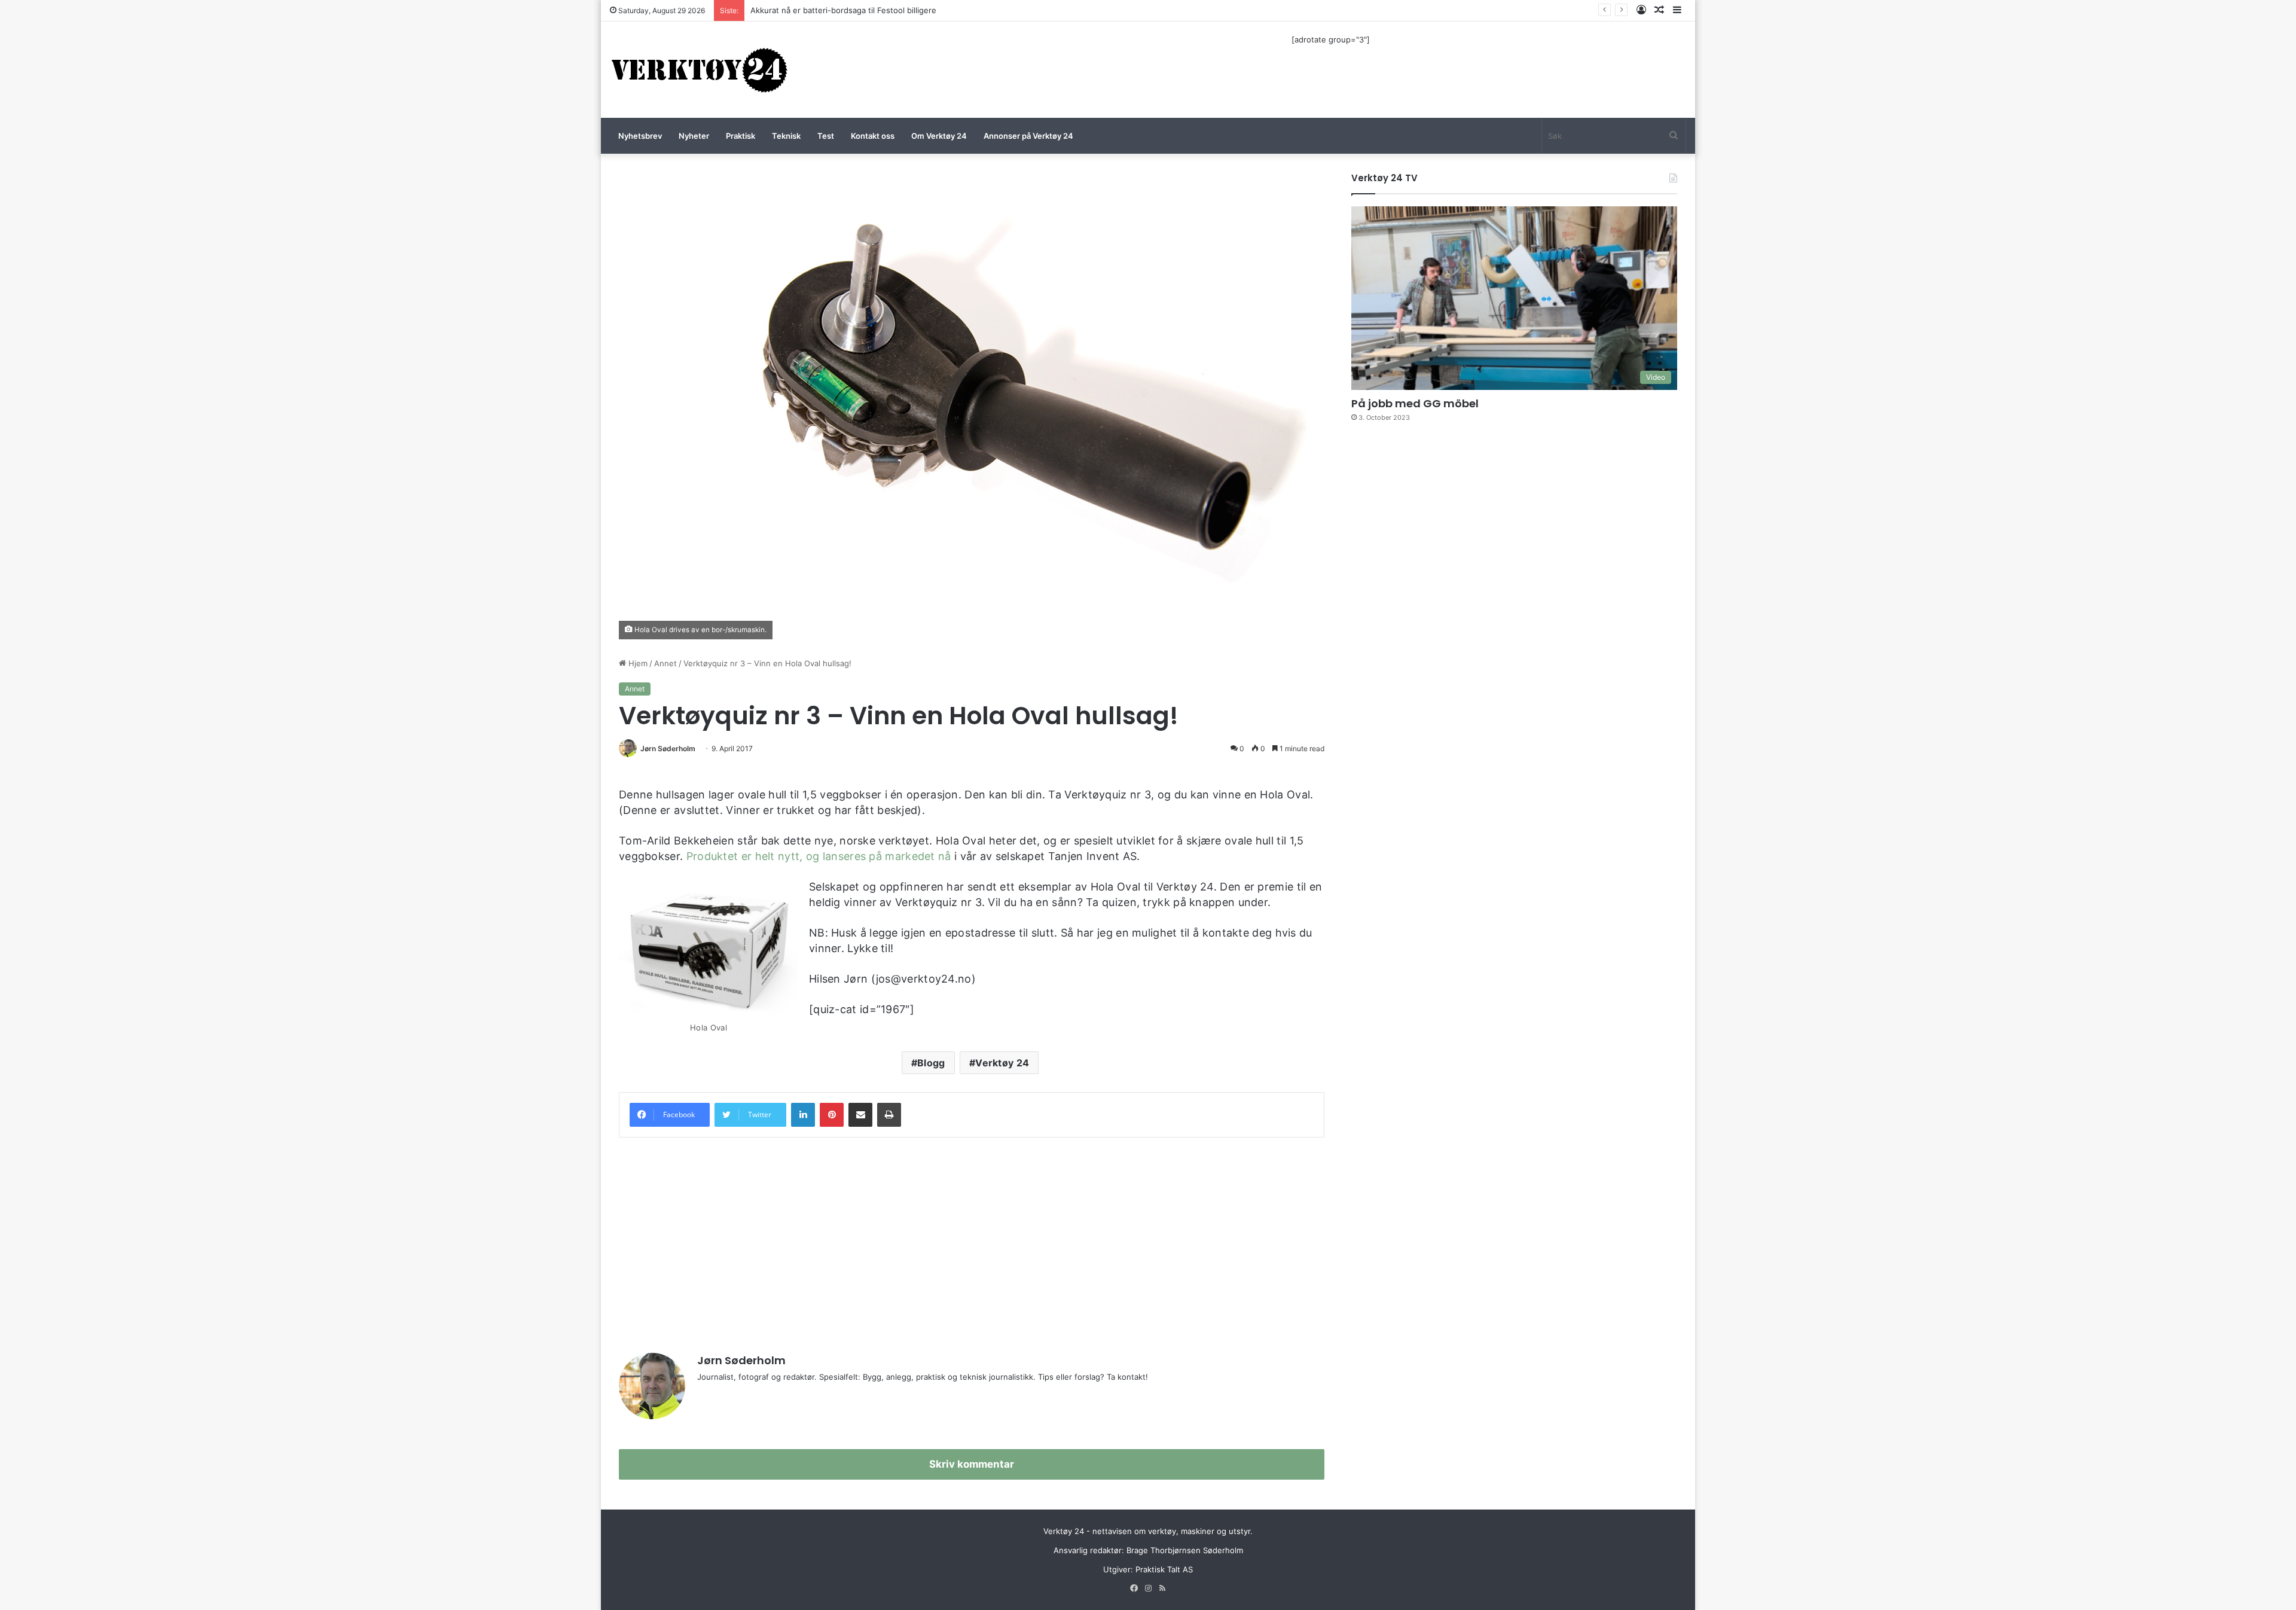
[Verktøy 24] (700, 70)
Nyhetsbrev (640, 136)
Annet (665, 663)
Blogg (931, 1063)
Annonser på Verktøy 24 (1028, 136)
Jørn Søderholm (668, 748)
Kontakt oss (873, 136)
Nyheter (694, 136)
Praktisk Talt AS (1164, 1569)
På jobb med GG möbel (1415, 403)
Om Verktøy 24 (939, 136)
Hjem (637, 663)
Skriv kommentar (972, 1464)
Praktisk (741, 136)
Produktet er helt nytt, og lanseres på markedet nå (819, 856)
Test (826, 136)
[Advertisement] (972, 1239)
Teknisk (786, 136)
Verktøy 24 (1002, 1063)
